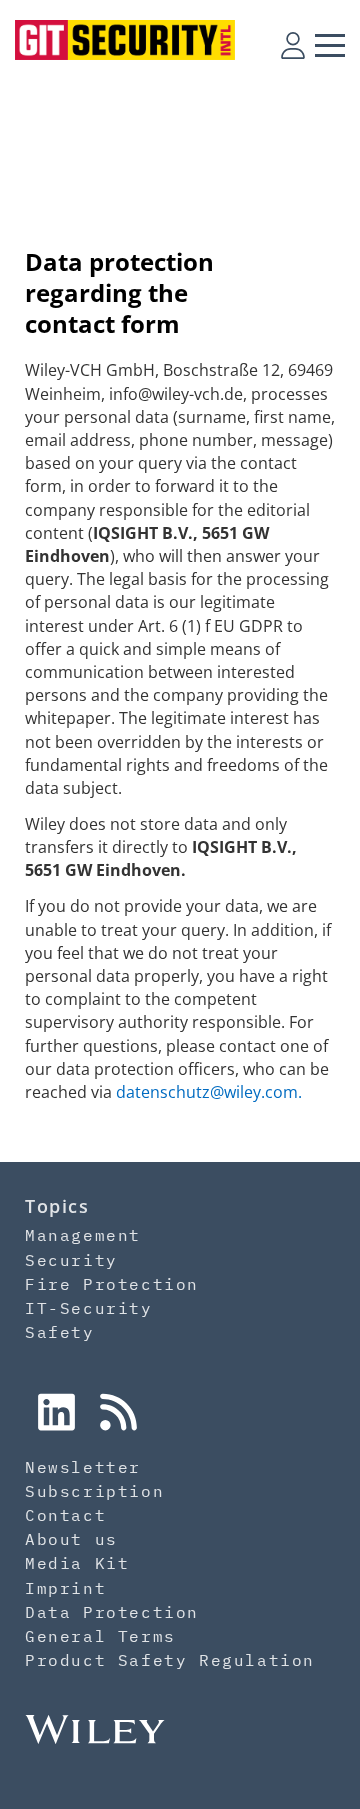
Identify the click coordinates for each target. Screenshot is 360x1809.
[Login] (293, 45)
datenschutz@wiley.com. (209, 1092)
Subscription (94, 1491)
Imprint (65, 1588)
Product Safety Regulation (170, 1660)
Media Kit (77, 1563)
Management (83, 1235)
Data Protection (112, 1612)
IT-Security (89, 1308)
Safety (60, 1332)
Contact (65, 1515)
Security (71, 1260)
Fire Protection (112, 1284)
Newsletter (83, 1467)
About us (71, 1539)
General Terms (100, 1636)
